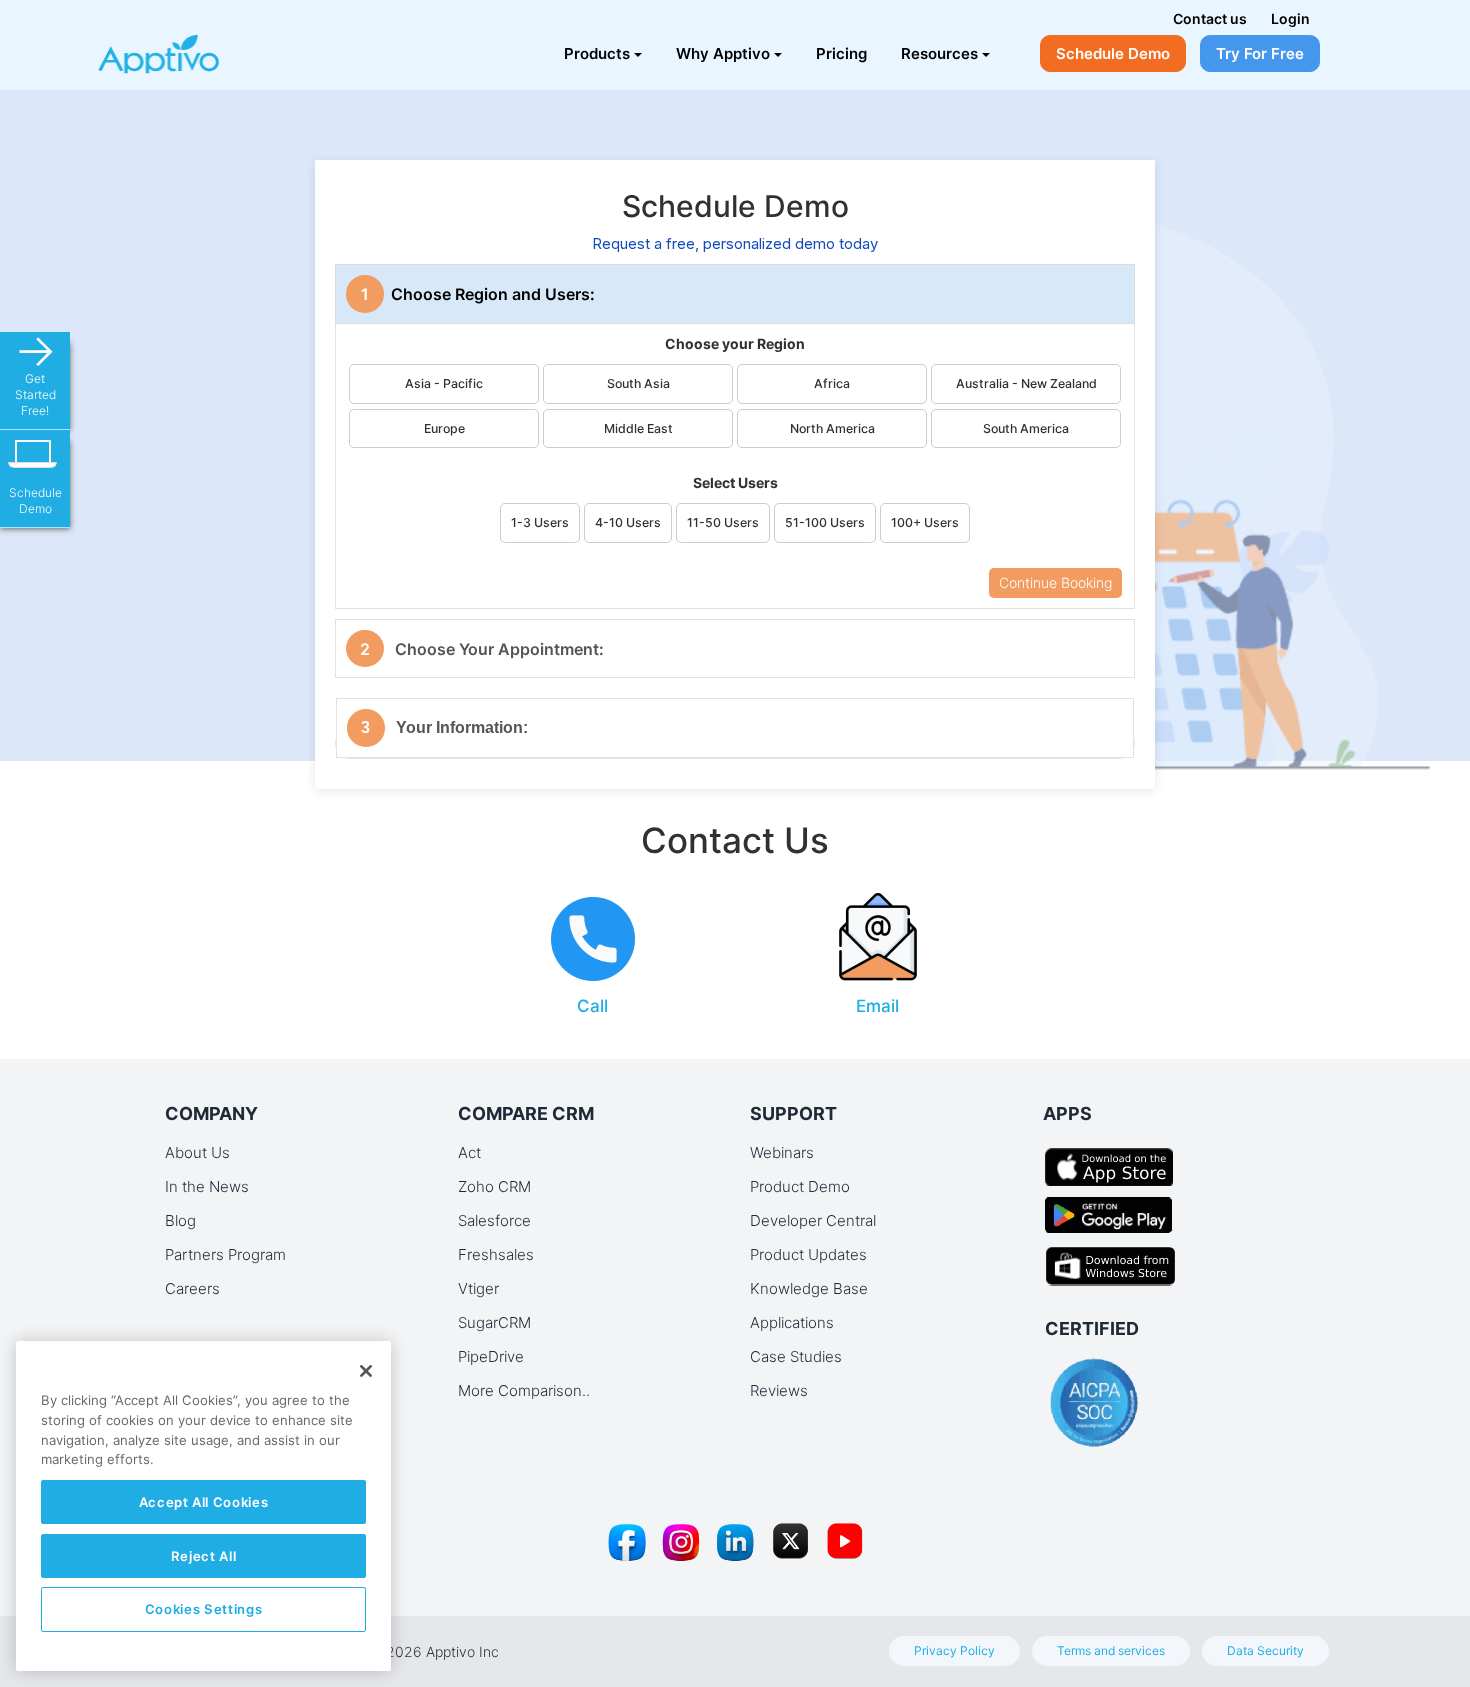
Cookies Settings (204, 1609)
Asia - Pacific (444, 383)
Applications (792, 1322)
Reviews (779, 1390)
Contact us (1210, 18)
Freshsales (496, 1254)
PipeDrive (491, 1356)
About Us (197, 1152)
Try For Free (1260, 53)
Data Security (1265, 1650)
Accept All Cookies (204, 1502)
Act (469, 1152)
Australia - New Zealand (1026, 383)
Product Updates (808, 1254)
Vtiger (478, 1288)
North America (832, 428)
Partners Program (225, 1254)
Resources (939, 53)
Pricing (841, 53)
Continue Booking (1055, 582)
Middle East (638, 428)
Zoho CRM (494, 1186)
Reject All (204, 1556)
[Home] (192, 45)
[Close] (366, 1371)
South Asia (638, 383)
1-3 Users (540, 522)
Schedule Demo (1113, 53)
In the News (207, 1186)
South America (1026, 428)
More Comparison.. (524, 1390)
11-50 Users (723, 522)
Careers (192, 1288)
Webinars (782, 1152)
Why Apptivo (723, 53)
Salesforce (494, 1220)
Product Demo (800, 1186)
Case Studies (796, 1356)
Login (1290, 18)
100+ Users (925, 522)
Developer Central (813, 1220)
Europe (444, 428)
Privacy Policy (954, 1650)
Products (597, 53)
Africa (832, 383)
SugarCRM (494, 1322)
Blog (180, 1220)
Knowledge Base (809, 1288)
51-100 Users (825, 522)
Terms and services (1111, 1650)
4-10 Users (628, 522)
